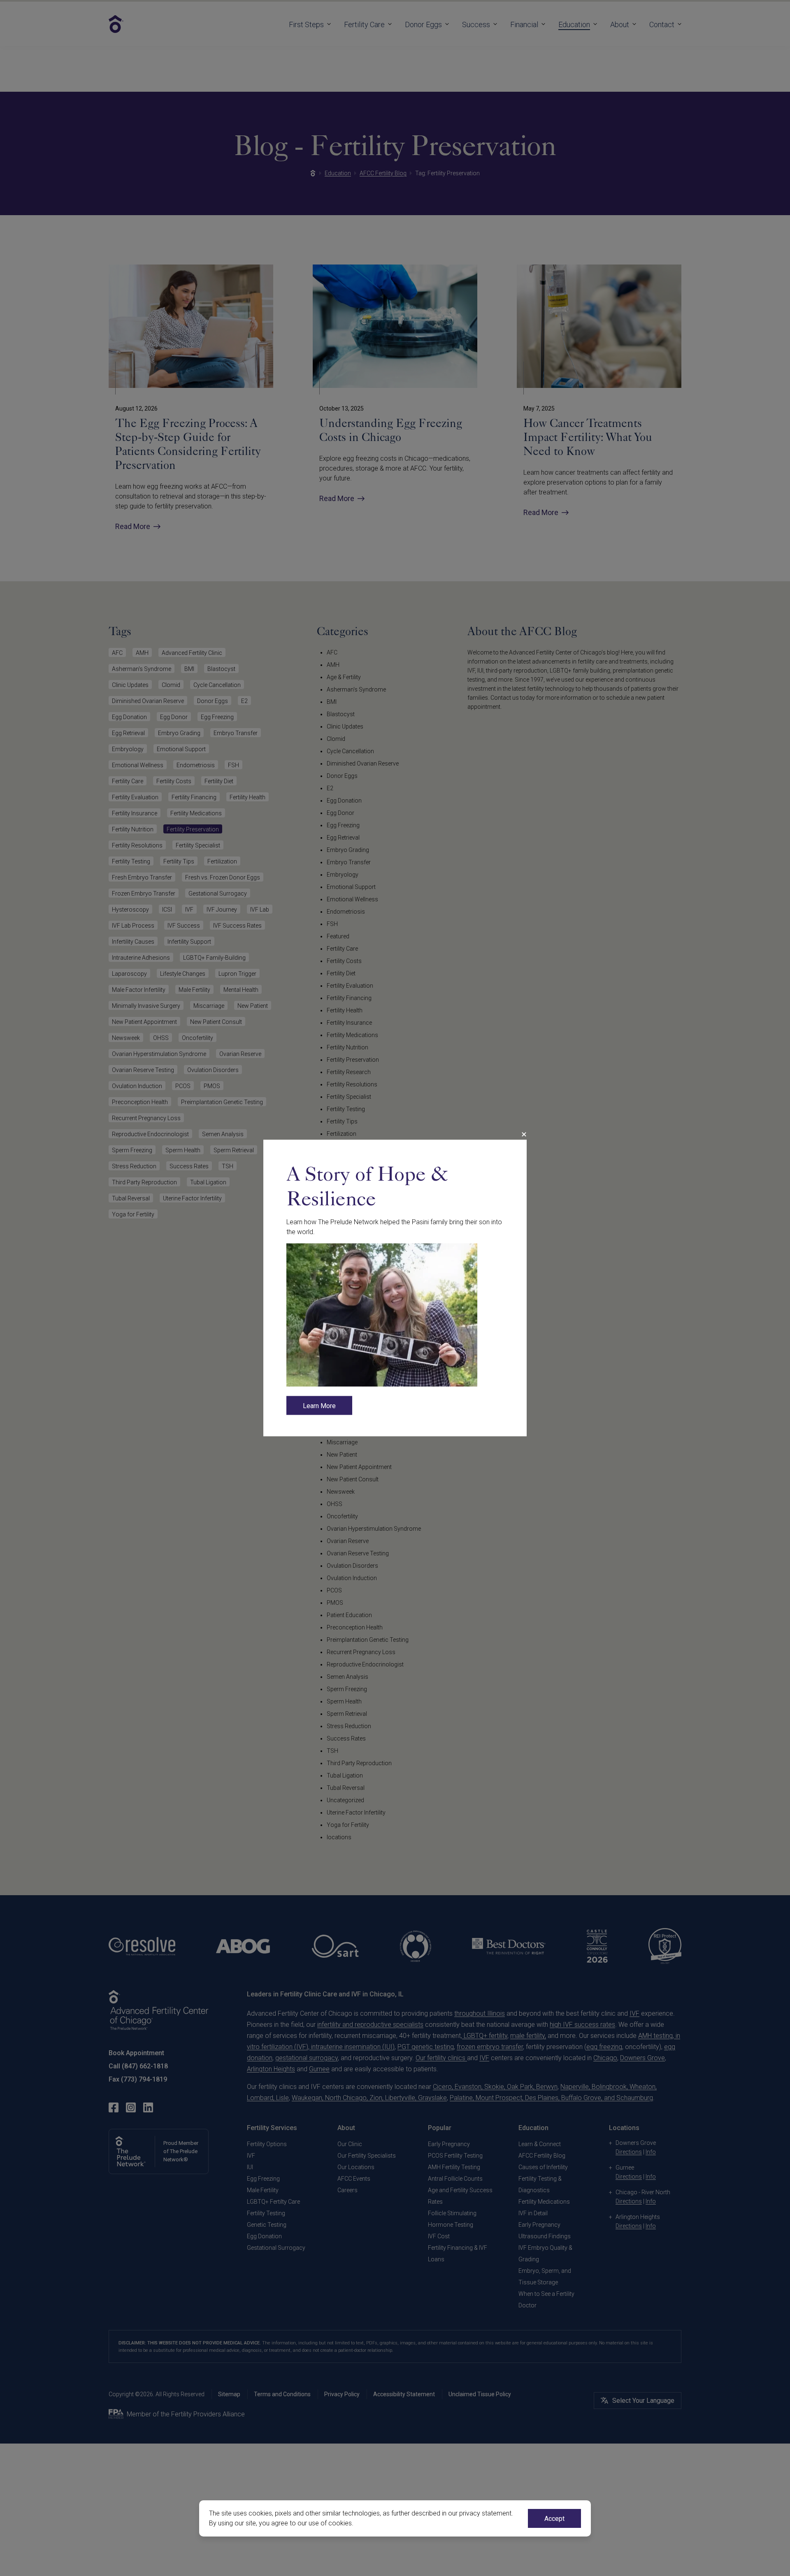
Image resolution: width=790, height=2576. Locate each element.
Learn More (319, 1406)
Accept (554, 2519)
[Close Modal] (524, 1135)
